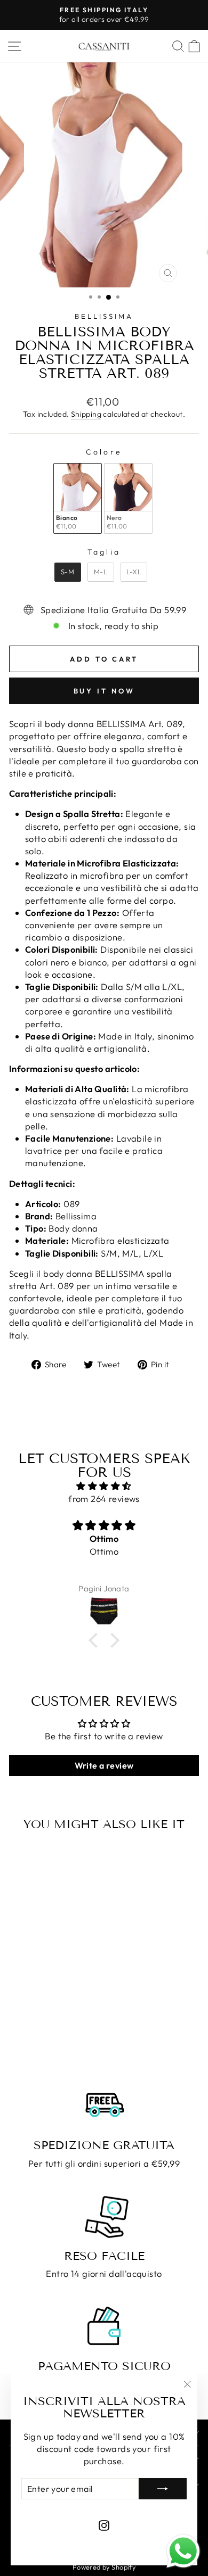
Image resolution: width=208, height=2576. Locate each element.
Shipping (86, 414)
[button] (96, 1640)
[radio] (78, 498)
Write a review (104, 1765)
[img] (104, 1486)
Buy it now (104, 691)
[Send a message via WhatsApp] (183, 2551)
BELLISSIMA (104, 316)
